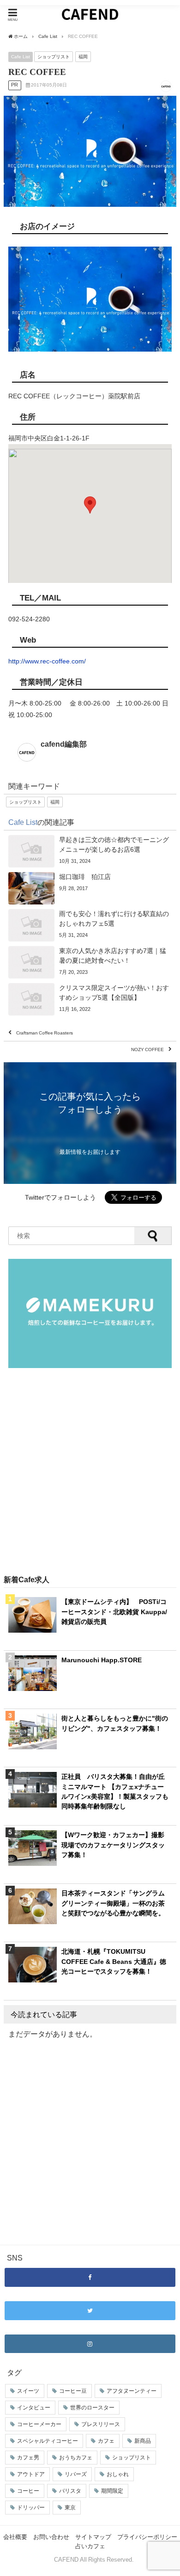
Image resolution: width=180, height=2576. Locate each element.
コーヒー (28, 2491)
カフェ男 (28, 2458)
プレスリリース (101, 2424)
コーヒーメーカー (39, 2424)
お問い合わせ (51, 2537)
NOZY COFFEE (147, 1050)
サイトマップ (93, 2537)
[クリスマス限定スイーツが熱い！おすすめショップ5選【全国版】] (90, 999)
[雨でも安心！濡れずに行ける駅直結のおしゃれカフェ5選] (90, 925)
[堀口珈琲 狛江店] (90, 888)
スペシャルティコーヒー (48, 2441)
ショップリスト (54, 56)
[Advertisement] (90, 1472)
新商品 (143, 2441)
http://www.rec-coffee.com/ (47, 661)
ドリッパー (31, 2508)
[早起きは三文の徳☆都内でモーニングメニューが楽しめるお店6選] (90, 851)
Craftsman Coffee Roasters (45, 1033)
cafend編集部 (64, 744)
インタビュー (34, 2408)
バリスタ (70, 2491)
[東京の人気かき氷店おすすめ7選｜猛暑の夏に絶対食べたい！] (90, 962)
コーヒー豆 (73, 2391)
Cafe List (21, 56)
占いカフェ (90, 2546)
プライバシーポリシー (147, 2537)
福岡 (83, 56)
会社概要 (15, 2537)
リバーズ (76, 2474)
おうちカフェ (76, 2458)
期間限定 (112, 2491)
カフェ (106, 2441)
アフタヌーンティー (132, 2391)
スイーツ (28, 2391)
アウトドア (31, 2474)
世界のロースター (92, 2408)
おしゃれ (118, 2474)
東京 (70, 2508)
